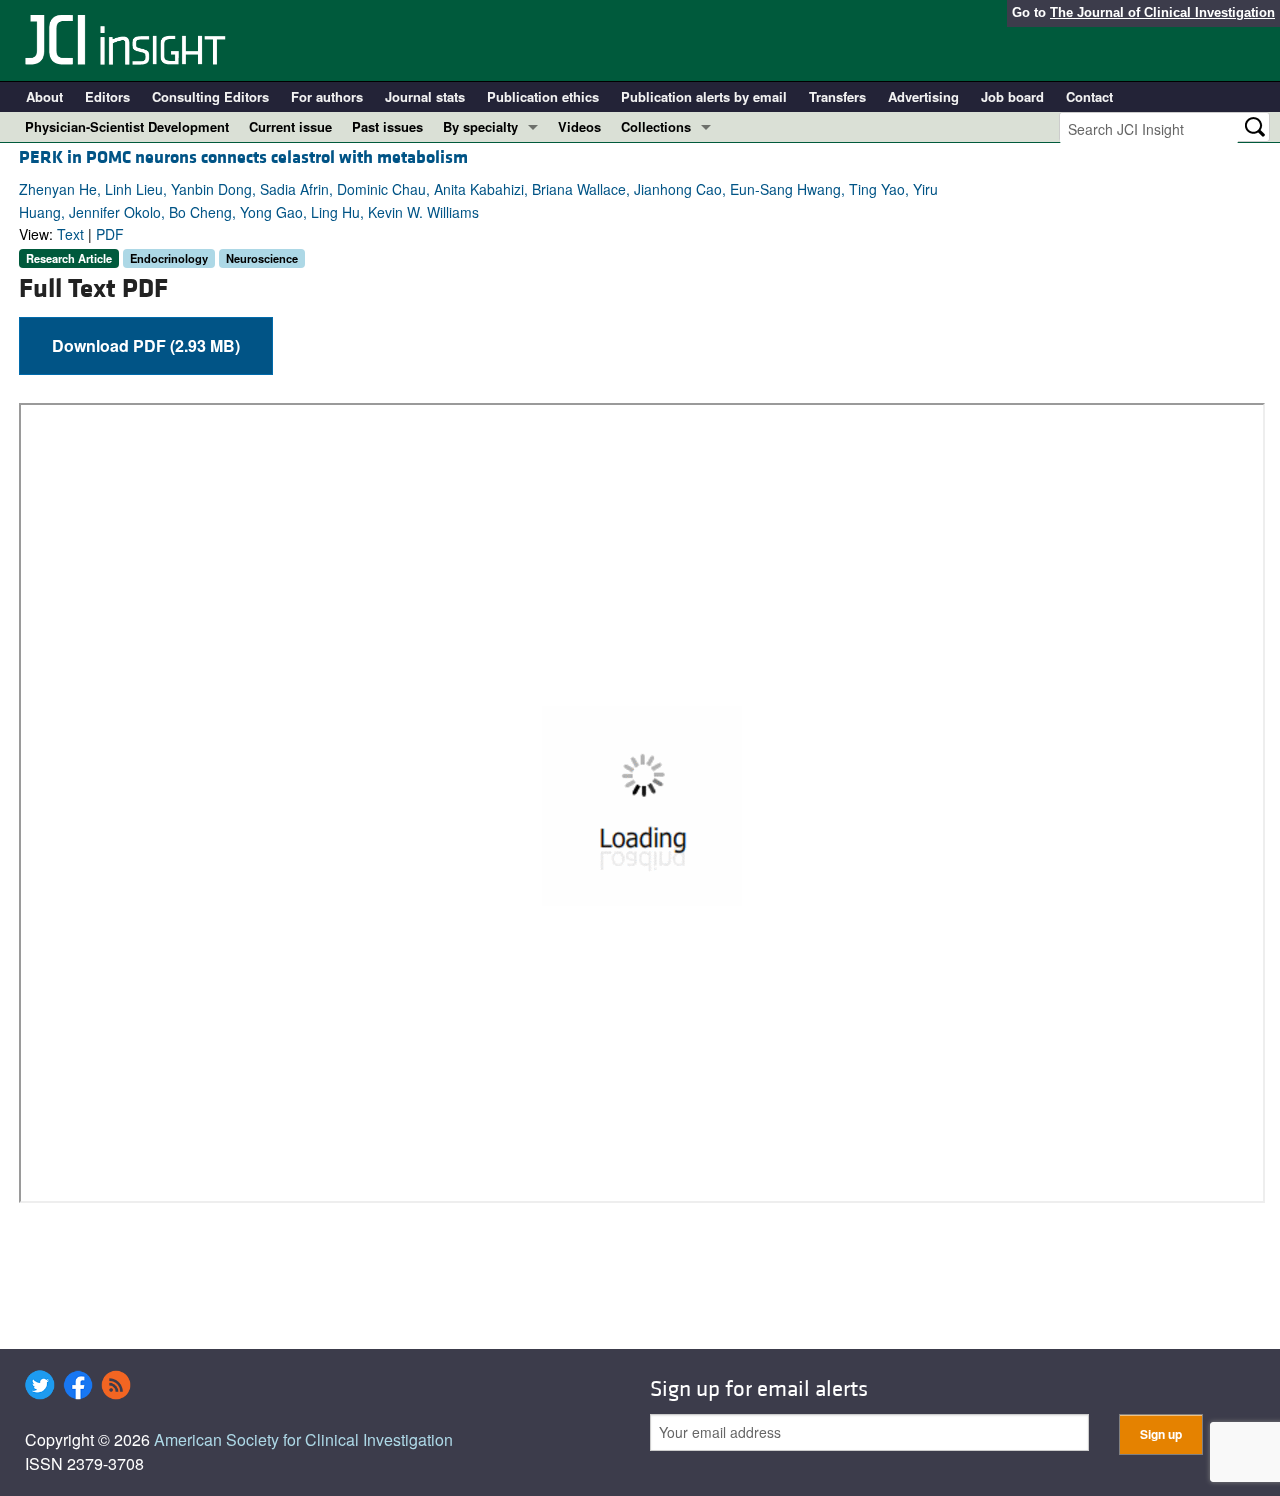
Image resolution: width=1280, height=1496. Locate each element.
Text (70, 234)
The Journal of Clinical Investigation (1162, 12)
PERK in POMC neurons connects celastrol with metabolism (243, 157)
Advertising (923, 96)
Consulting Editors (210, 96)
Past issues (387, 126)
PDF (110, 234)
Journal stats (425, 96)
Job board (1012, 96)
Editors (107, 96)
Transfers (837, 96)
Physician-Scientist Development (127, 126)
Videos (579, 126)
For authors (327, 96)
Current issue (290, 126)
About (44, 96)
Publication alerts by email (704, 96)
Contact (1089, 96)
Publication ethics (543, 96)
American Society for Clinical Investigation (303, 1439)
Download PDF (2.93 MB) (146, 345)
